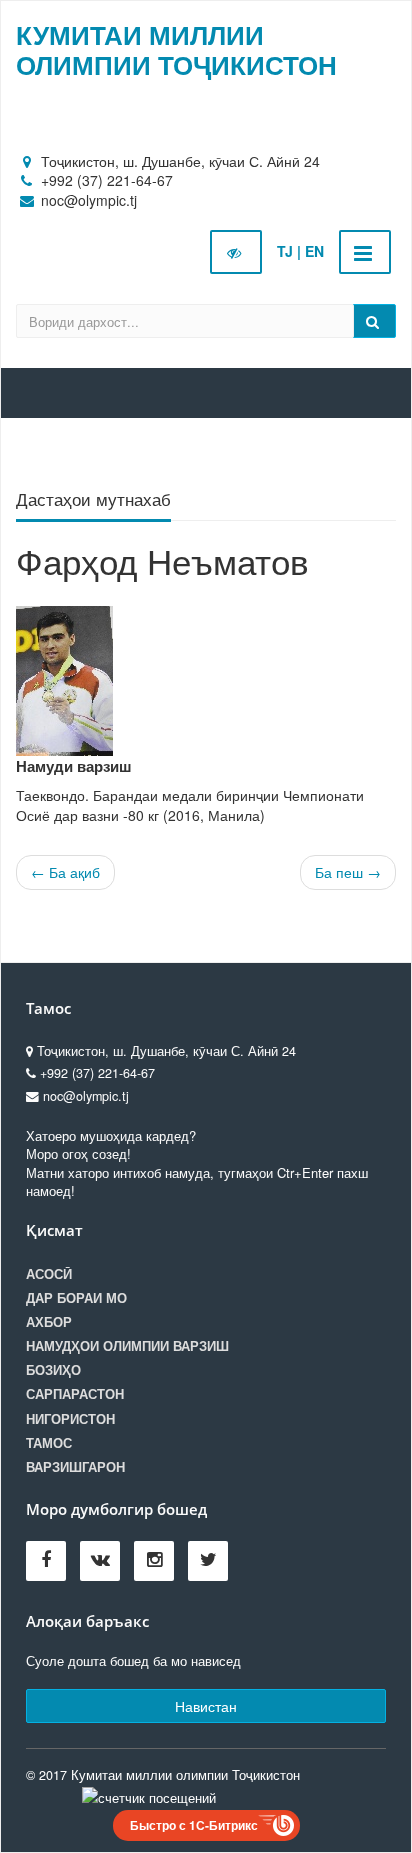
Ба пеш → (348, 872)
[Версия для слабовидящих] (236, 252)
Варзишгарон (75, 1467)
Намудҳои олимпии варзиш (127, 1346)
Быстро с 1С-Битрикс (194, 1825)
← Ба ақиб (65, 872)
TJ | (289, 251)
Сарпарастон (75, 1394)
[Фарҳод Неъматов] (206, 681)
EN (314, 251)
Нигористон (70, 1419)
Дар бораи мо (76, 1298)
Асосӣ (49, 1274)
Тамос (49, 1443)
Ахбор (49, 1322)
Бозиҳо (53, 1370)
